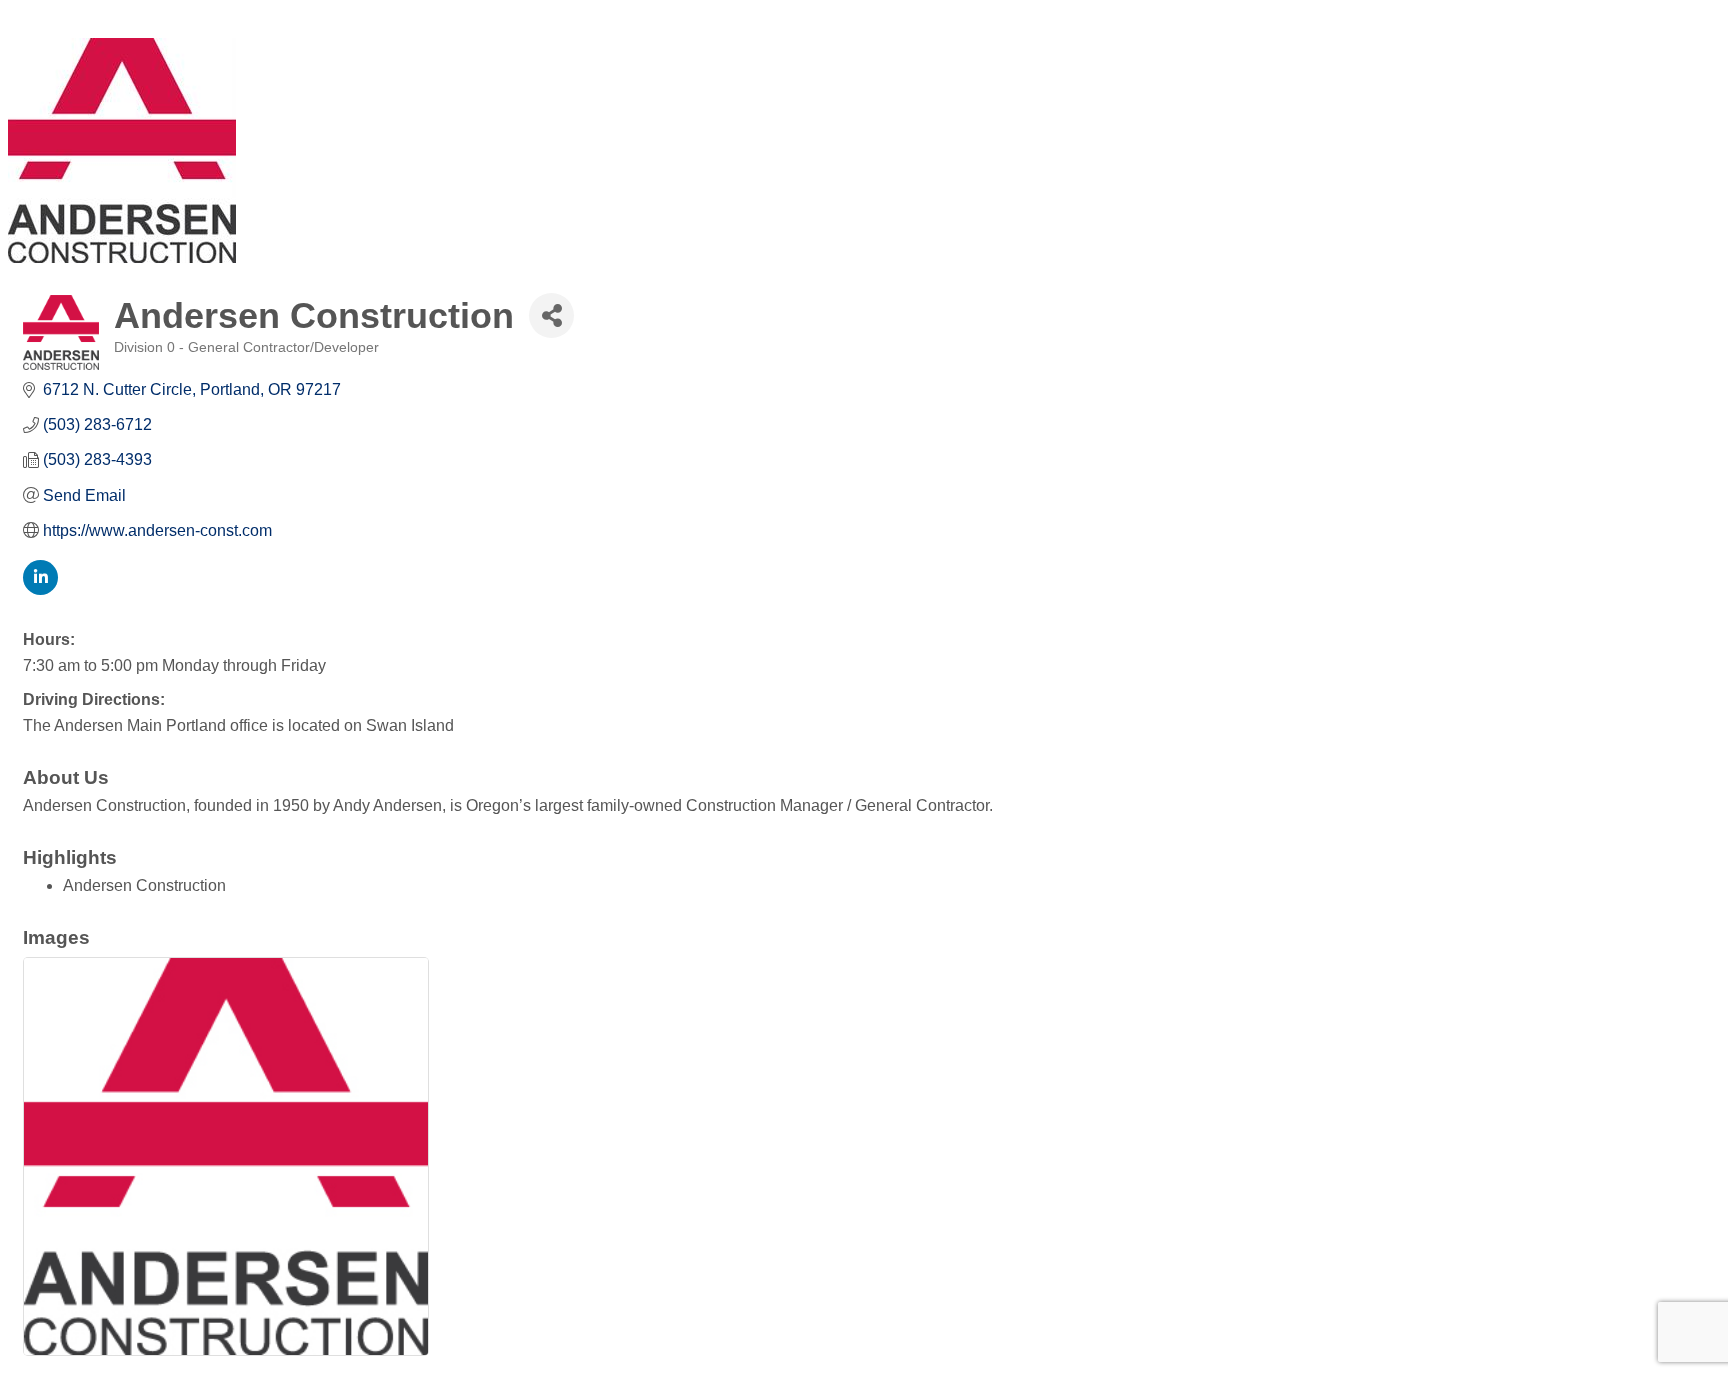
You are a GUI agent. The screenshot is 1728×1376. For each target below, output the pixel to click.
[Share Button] (551, 315)
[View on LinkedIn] (40, 589)
